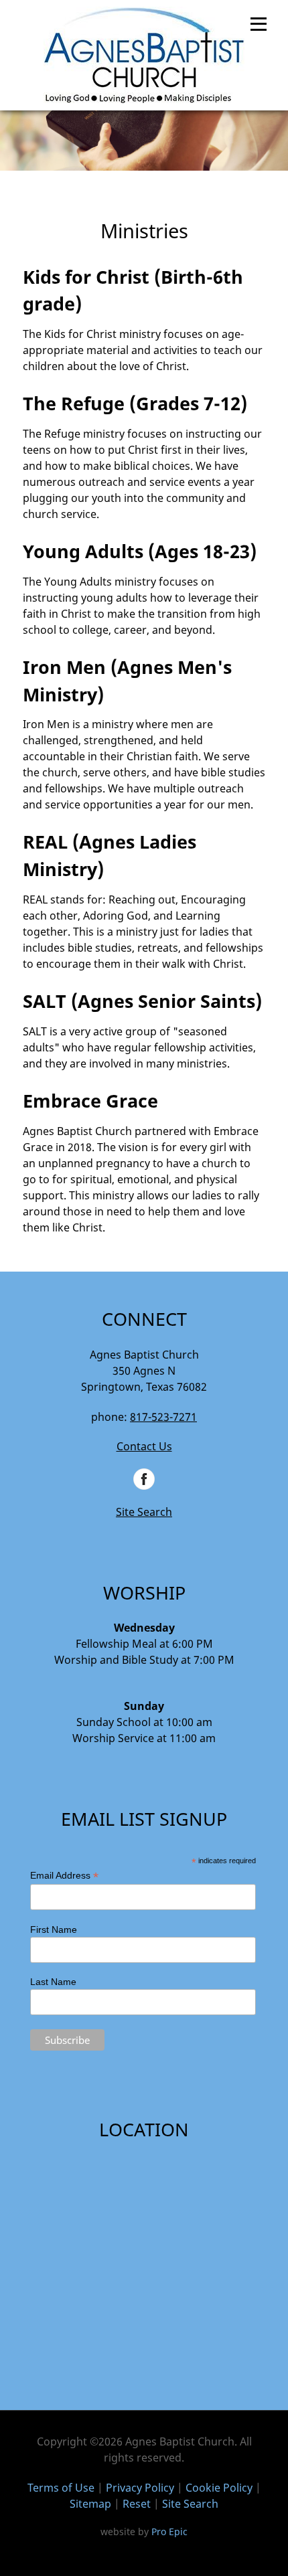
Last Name (53, 1982)
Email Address (64, 1876)
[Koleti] (144, 55)
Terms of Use (61, 2488)
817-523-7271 (163, 1417)
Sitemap (90, 2504)
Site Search (144, 1512)
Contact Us (144, 1446)
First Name (54, 1929)
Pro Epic (169, 2531)
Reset (137, 2504)
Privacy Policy (140, 2488)
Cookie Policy (219, 2488)
